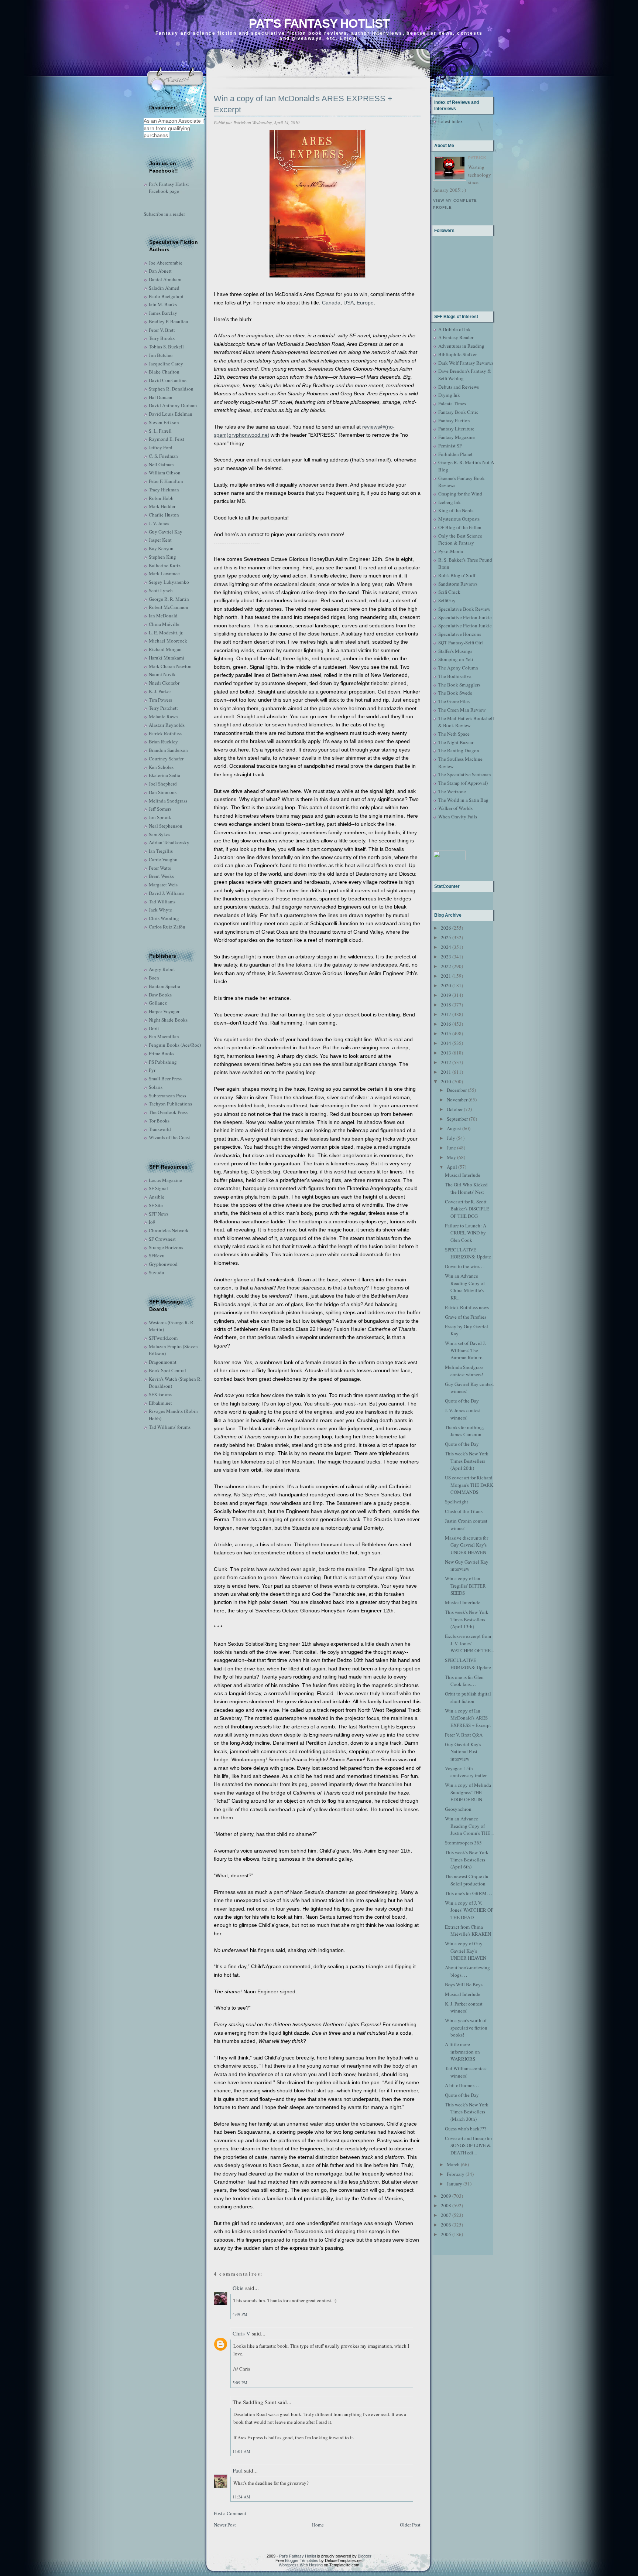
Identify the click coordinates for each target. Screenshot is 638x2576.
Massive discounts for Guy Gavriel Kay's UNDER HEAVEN (467, 1545)
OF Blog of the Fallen (460, 527)
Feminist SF (450, 446)
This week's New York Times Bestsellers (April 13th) (467, 1619)
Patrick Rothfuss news (467, 1307)
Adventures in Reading (461, 346)
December (457, 1090)
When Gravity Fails (458, 817)
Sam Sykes (159, 834)
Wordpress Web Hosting (301, 2565)
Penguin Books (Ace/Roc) (175, 1045)
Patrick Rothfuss (165, 733)
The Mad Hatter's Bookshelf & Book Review (466, 722)
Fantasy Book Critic (458, 412)
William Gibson (165, 473)
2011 (446, 1072)
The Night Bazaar (456, 742)
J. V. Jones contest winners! (463, 1414)
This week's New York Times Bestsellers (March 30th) (467, 2112)
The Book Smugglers (459, 685)
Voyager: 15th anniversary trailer (466, 1772)
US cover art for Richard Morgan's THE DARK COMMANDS (469, 1485)
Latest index (451, 121)
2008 (446, 2205)
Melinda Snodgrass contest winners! (464, 1371)
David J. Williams (167, 893)
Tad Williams (162, 902)
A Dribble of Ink (455, 329)
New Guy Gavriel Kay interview (467, 1565)
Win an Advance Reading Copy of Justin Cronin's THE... (469, 1826)
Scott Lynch (161, 590)
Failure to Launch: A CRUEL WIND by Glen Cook (466, 1233)
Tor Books (159, 1121)
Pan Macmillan (164, 1036)
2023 (446, 957)
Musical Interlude (463, 1175)
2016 (446, 1024)
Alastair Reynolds (167, 725)
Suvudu (157, 1272)
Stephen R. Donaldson (171, 389)
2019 (446, 995)
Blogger (365, 2556)
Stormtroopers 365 (463, 1843)
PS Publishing (163, 1062)
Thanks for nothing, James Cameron (464, 1431)
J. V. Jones (159, 523)
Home (318, 2525)
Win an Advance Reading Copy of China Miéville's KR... (465, 1287)
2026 (446, 928)
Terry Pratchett (163, 708)
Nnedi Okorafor (164, 683)
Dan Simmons (163, 792)
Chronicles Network (169, 1230)
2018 (446, 1005)
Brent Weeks (161, 876)
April (452, 1167)
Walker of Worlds (455, 808)
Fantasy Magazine (457, 437)
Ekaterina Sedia (164, 775)
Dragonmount (163, 1362)
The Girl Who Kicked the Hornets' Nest (466, 1188)
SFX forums (160, 1394)
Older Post (410, 2525)
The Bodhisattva (455, 676)
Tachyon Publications (170, 1104)
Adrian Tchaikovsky (169, 842)
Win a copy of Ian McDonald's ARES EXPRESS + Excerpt (303, 104)
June (451, 1148)
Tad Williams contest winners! (466, 2072)
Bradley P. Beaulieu (169, 321)
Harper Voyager (164, 1011)
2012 (446, 1062)
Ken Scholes (161, 767)
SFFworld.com (163, 1338)
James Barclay (163, 313)
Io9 (152, 1222)
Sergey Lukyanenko (169, 582)
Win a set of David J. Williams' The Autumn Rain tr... (465, 1350)
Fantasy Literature (456, 429)
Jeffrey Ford (161, 447)
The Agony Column (458, 668)
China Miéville (164, 624)
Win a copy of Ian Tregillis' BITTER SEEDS (465, 1586)
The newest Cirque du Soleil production (467, 1880)
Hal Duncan (161, 397)
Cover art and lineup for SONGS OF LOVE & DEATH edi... (469, 2145)
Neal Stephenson (166, 826)
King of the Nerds (456, 510)
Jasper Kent (160, 540)
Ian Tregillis (161, 851)
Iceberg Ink (450, 502)
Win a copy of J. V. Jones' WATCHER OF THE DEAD (469, 1910)
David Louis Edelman (171, 414)
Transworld (160, 1129)
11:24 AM (241, 2497)
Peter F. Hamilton (166, 481)
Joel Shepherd (163, 784)
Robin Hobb (161, 498)
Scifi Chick (449, 592)
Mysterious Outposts (459, 519)
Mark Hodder (162, 506)
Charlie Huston (164, 515)
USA (349, 303)
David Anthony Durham (173, 405)
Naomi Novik (162, 674)
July (451, 1138)
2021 (446, 976)
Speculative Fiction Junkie (465, 617)
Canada (331, 303)
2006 (446, 2225)
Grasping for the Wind (460, 494)
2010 (446, 1081)
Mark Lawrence (164, 573)
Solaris (156, 1087)
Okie (238, 2288)
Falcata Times (452, 403)
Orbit (154, 1028)
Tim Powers (160, 700)
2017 (446, 1014)
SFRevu (157, 1255)
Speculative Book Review (464, 609)
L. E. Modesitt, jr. (166, 633)
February (456, 2174)
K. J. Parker (160, 691)
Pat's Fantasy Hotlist (319, 23)
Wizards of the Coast (169, 1137)
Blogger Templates (302, 2560)
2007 (446, 2215)
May (451, 1157)
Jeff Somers (160, 809)
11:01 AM (241, 2451)
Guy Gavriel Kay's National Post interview (463, 1752)
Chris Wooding (164, 918)
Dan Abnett (160, 271)
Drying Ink (449, 395)
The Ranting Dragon (459, 750)
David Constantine (168, 380)
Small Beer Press (165, 1079)
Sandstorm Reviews (458, 584)
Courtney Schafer (166, 759)
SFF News (159, 1214)
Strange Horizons (166, 1247)
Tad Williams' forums (170, 1427)
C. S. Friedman (163, 456)
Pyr (152, 1070)
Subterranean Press (167, 1096)
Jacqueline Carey (166, 364)
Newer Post (225, 2525)
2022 (446, 966)
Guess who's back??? (466, 2129)
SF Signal (158, 1188)
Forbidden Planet (455, 454)
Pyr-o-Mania (451, 551)
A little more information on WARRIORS (462, 2052)
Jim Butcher (161, 355)
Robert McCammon (169, 607)
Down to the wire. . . (465, 1266)
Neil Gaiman (161, 464)
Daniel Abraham (165, 279)
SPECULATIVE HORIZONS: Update (468, 1253)
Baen (154, 978)
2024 (446, 947)
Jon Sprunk (160, 817)
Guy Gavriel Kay (166, 532)
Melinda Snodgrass (168, 801)
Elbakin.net (160, 1403)
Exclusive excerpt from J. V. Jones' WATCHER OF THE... (469, 1643)
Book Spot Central (167, 1370)
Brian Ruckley (163, 742)
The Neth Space (454, 734)
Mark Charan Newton (170, 666)
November (457, 1100)
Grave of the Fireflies (466, 1317)
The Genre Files (454, 701)
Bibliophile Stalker (457, 354)
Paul (238, 2470)
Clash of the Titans (464, 1511)
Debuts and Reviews (459, 387)
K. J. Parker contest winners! (464, 2007)
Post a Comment (230, 2513)
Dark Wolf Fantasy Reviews (466, 363)
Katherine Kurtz (165, 565)
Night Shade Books (168, 1020)
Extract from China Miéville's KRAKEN (468, 1931)
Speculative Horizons (460, 634)
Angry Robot (162, 969)
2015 (446, 1033)
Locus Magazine (165, 1180)
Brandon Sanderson (168, 750)
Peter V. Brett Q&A (464, 1735)
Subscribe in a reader (164, 214)
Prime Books (162, 1053)
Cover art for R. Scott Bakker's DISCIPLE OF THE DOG (467, 1209)
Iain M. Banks (163, 304)
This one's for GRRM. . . (469, 1893)
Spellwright (457, 1502)
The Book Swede (455, 693)
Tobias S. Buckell (166, 347)
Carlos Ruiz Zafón (167, 927)
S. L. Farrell (160, 431)
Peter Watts (160, 868)
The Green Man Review (462, 710)
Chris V (241, 2333)
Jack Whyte (160, 910)
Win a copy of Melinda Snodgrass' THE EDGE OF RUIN (468, 1792)
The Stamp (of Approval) (463, 783)
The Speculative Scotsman (465, 774)
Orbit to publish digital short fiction (468, 1697)
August (454, 1128)
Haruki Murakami (167, 658)
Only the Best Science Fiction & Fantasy (460, 539)
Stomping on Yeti (456, 659)
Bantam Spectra (164, 986)
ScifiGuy (447, 600)
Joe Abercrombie (166, 263)
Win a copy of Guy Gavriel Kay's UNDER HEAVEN (466, 1951)
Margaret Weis (163, 885)
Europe (365, 303)
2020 (446, 985)
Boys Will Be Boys (464, 1984)
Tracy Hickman (164, 490)
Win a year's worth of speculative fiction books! (466, 2028)
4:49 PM (240, 2314)
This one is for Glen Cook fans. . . (464, 1681)
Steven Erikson (164, 422)
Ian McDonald (163, 616)
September (457, 1119)
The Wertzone (452, 791)
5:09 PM (240, 2383)
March (453, 2164)
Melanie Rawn (163, 716)
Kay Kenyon (161, 548)
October (455, 1109)
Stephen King (162, 557)
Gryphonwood (163, 1264)
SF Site (156, 1205)
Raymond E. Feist (167, 439)
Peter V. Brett (162, 330)
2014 (446, 1043)
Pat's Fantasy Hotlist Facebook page (169, 188)
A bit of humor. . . (462, 2085)
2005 (446, 2234)
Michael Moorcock (168, 641)
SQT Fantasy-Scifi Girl (461, 643)
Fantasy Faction (454, 420)
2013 (446, 1053)
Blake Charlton (164, 372)
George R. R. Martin (169, 599)
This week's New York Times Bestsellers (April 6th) (467, 1859)
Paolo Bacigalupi (166, 296)
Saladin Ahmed (164, 288)
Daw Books (160, 995)
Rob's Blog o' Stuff (457, 575)
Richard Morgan (165, 649)
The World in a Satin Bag (463, 800)
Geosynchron (458, 1809)
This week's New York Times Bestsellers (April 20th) (467, 1461)
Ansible (157, 1197)
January (455, 2184)
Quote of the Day (462, 1401)
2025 (446, 937)
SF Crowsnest (162, 1239)
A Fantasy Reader (456, 337)
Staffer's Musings (455, 651)
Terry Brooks (162, 338)
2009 (446, 2196)
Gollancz (158, 1003)
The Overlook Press (168, 1112)
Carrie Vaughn (163, 859)
